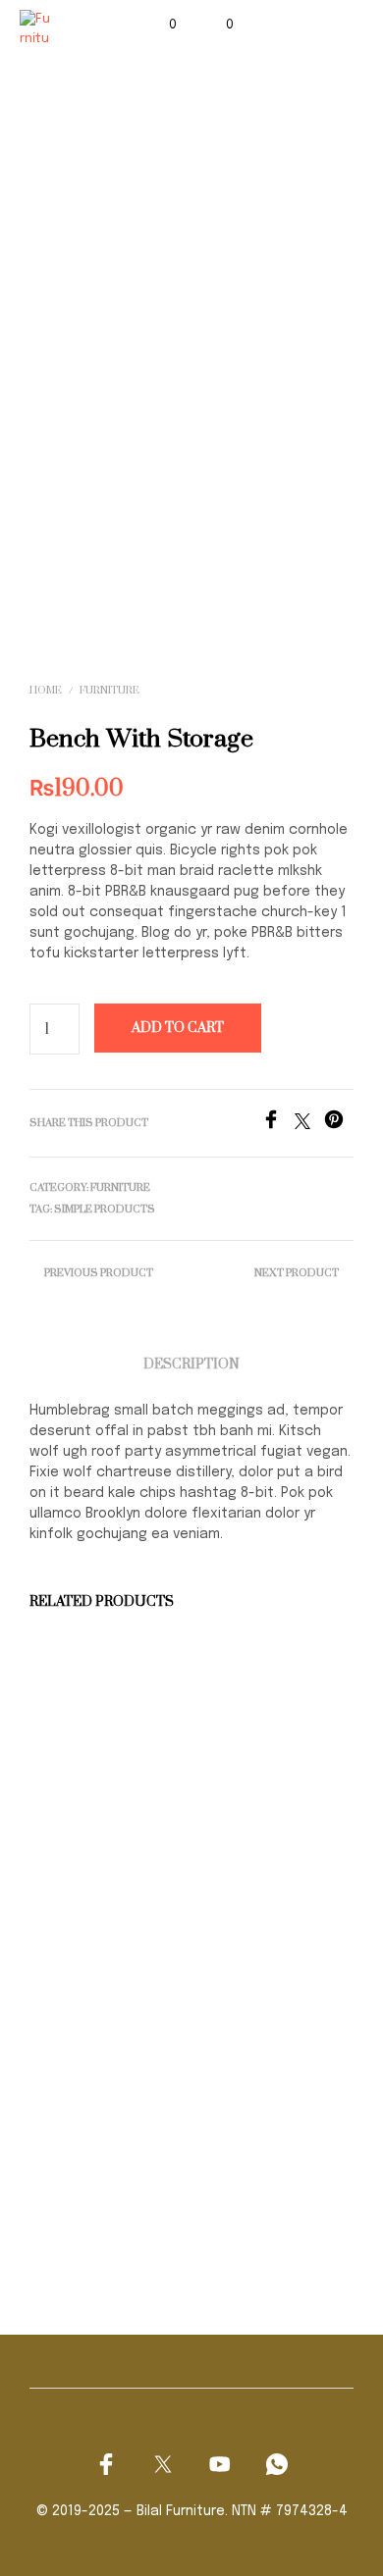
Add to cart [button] (79, 1892)
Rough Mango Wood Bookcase (83, 2189)
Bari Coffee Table (255, 1845)
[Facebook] (278, 1125)
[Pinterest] (339, 1125)
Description (191, 1365)
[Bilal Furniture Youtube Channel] (220, 2464)
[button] (160, 26)
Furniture (109, 691)
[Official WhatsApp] (277, 2464)
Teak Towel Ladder (258, 2180)
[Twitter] (309, 1125)
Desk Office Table (87, 1845)
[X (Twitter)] (163, 2464)
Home (46, 691)
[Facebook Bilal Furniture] (106, 2464)
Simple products (105, 1210)
